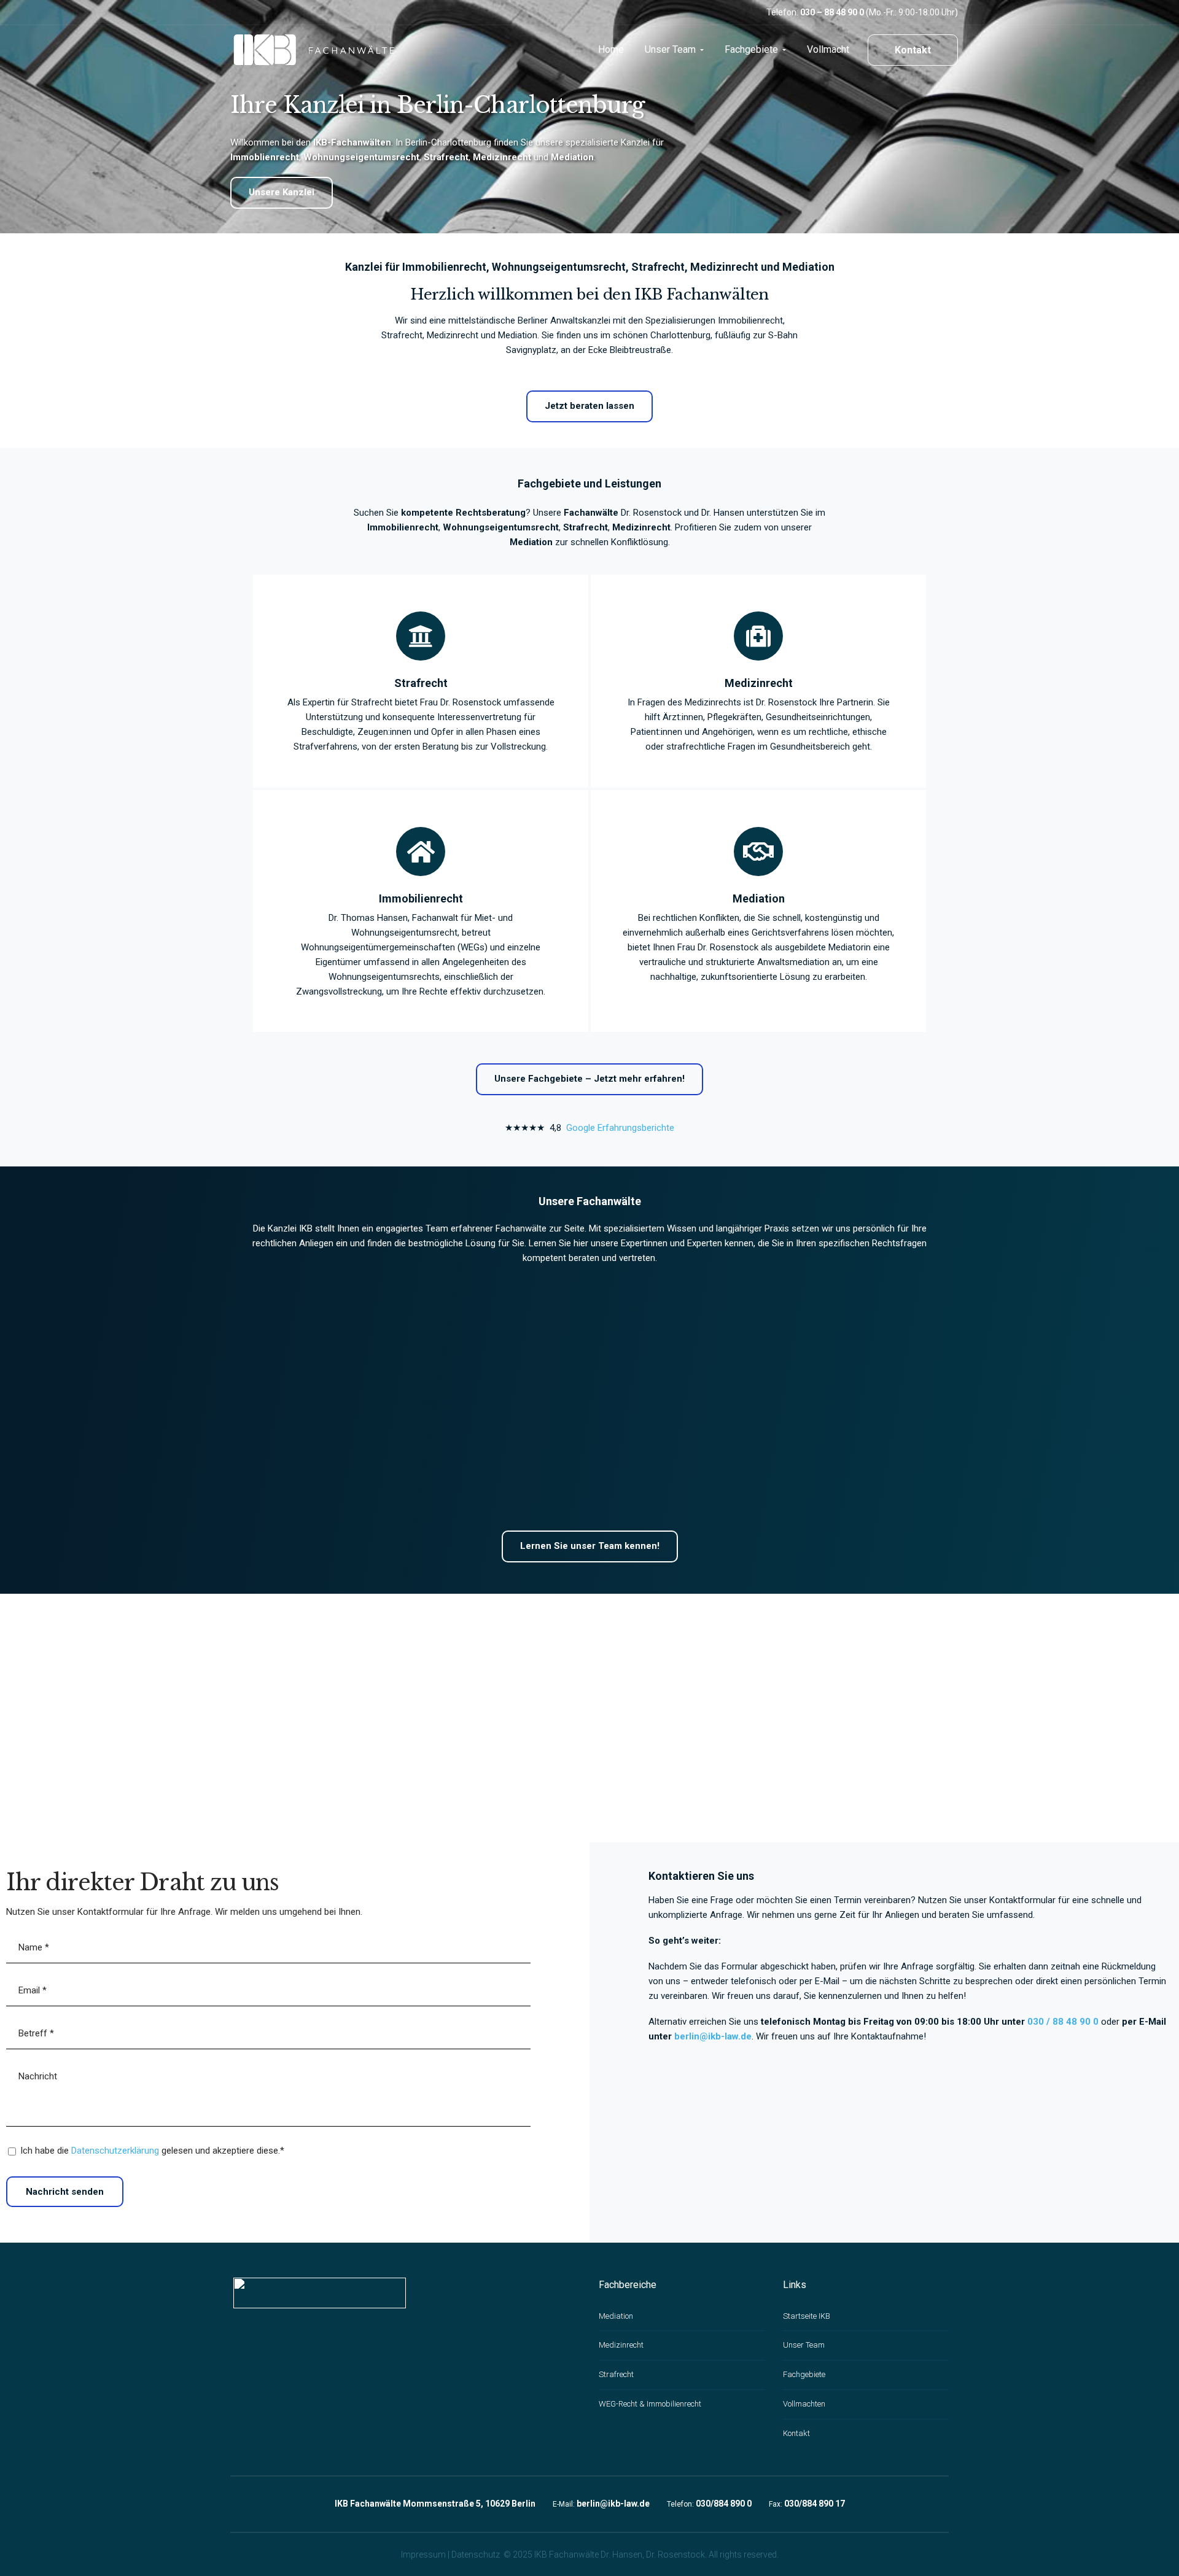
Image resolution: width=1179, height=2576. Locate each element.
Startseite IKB (807, 2316)
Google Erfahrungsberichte (620, 1128)
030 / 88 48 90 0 (1063, 2022)
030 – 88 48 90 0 (832, 12)
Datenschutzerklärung (115, 2151)
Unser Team (804, 2345)
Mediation (616, 2316)
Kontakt (913, 50)
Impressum (423, 2555)
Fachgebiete (804, 2374)
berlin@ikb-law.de (713, 2036)
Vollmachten (804, 2404)
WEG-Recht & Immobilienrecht (650, 2404)
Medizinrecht (621, 2345)
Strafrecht (616, 2374)
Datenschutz (476, 2555)
